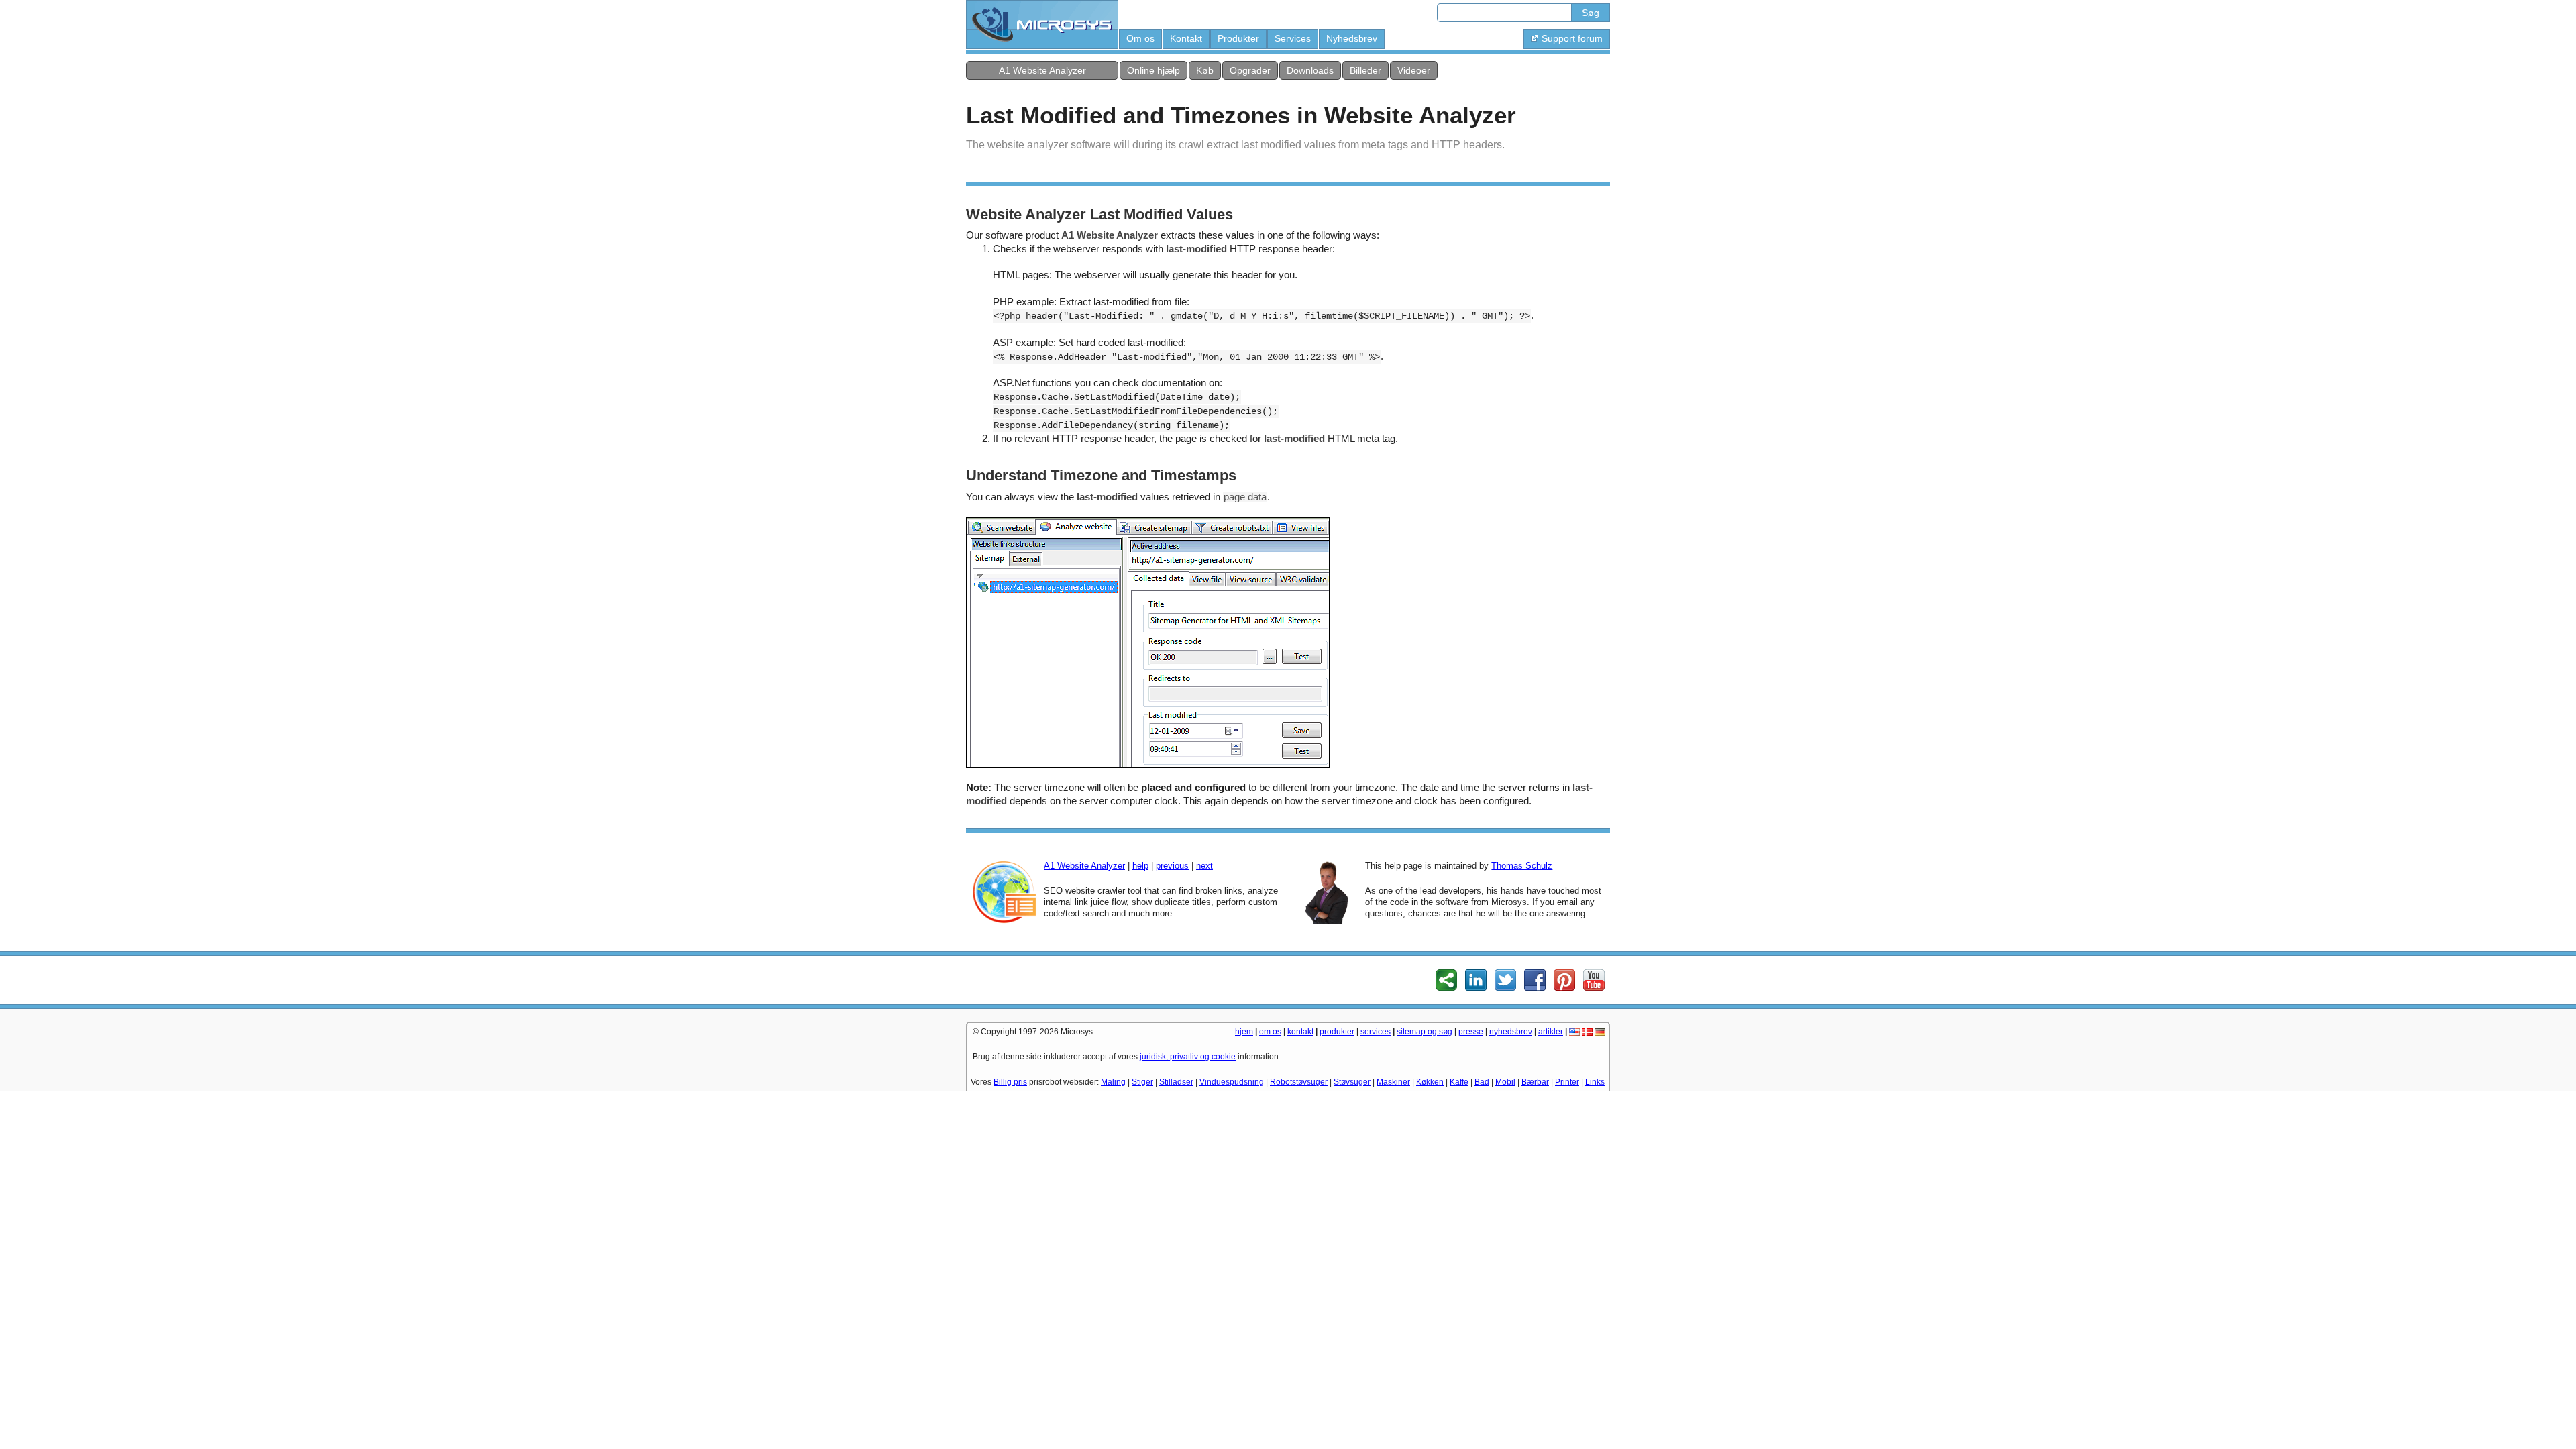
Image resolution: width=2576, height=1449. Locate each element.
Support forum (1572, 38)
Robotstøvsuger (1299, 1082)
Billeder (1365, 70)
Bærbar (1535, 1082)
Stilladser (1176, 1082)
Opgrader (1250, 70)
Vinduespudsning (1232, 1082)
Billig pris (1010, 1082)
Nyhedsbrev (1352, 38)
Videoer (1414, 70)
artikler (1551, 1032)
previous (1172, 866)
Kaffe (1459, 1082)
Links (1595, 1082)
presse (1471, 1032)
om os (1270, 1032)
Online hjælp (1153, 70)
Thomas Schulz (1522, 866)
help (1140, 866)
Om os (1140, 38)
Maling (1113, 1082)
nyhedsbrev (1511, 1032)
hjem (1244, 1032)
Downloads (1310, 70)
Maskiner (1393, 1082)
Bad (1482, 1082)
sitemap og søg (1425, 1032)
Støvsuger (1352, 1082)
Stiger (1142, 1082)
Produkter (1238, 38)
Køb (1205, 70)
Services (1293, 38)
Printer (1567, 1082)
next (1204, 866)
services (1376, 1032)
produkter (1337, 1032)
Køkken (1430, 1082)
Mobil (1505, 1082)
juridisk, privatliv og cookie (1188, 1057)
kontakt (1300, 1032)
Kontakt (1186, 38)
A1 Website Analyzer (1042, 70)
